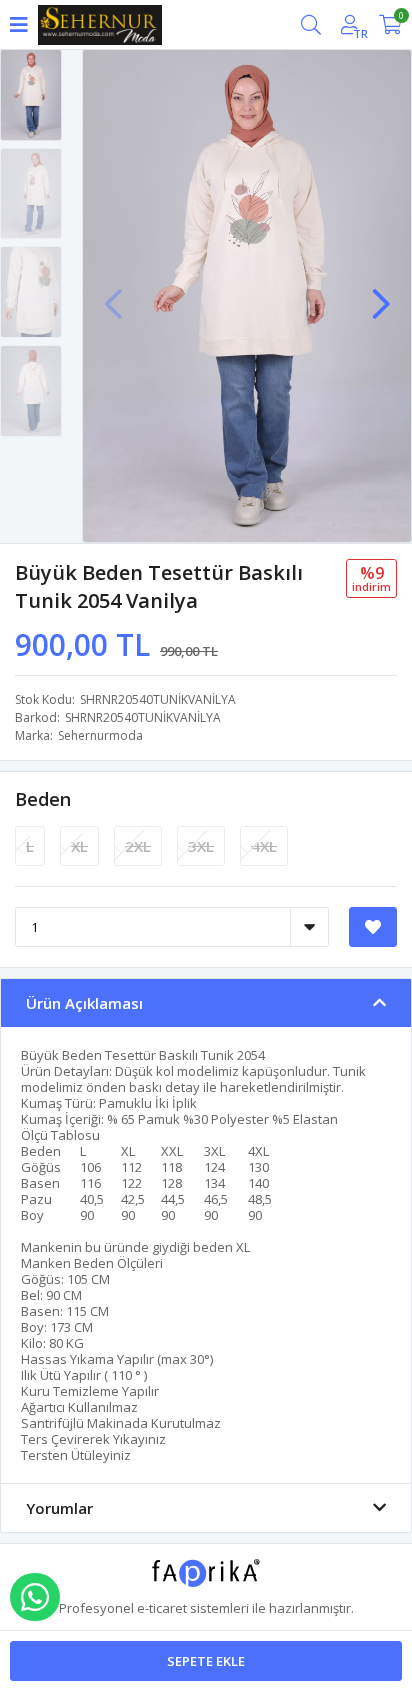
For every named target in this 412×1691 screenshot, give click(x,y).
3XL (201, 846)
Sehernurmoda (100, 735)
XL (79, 846)
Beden (43, 799)
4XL (264, 846)
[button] (381, 294)
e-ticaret (162, 1608)
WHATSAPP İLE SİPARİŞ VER (35, 1597)
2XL (138, 846)
